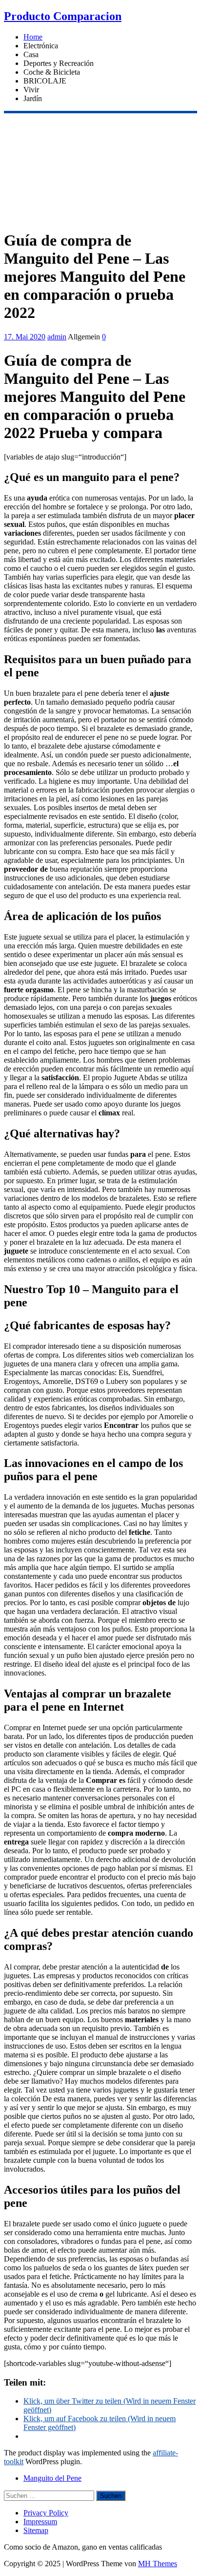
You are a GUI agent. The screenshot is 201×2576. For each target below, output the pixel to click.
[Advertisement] (100, 170)
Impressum (40, 2522)
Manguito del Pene (52, 2478)
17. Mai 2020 (25, 337)
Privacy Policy (46, 2513)
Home (33, 37)
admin (57, 337)
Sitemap (36, 2530)
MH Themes (158, 2564)
